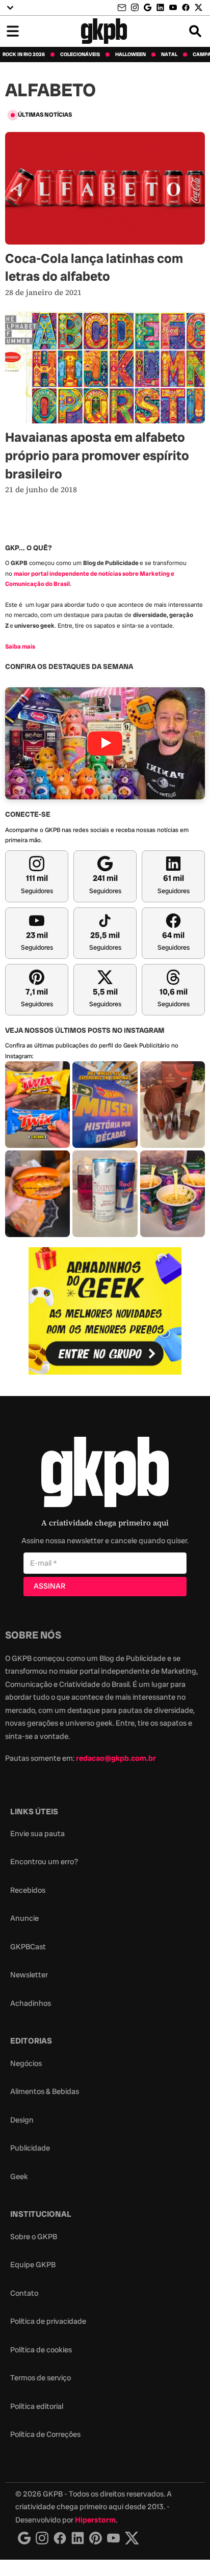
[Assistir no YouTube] (105, 744)
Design (22, 2120)
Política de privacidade (48, 2321)
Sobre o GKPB (34, 2237)
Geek (19, 2177)
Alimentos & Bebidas (45, 2091)
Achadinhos (31, 2003)
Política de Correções (45, 2434)
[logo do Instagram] (24, 2538)
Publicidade (30, 2148)
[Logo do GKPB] (105, 1474)
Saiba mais (20, 647)
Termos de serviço (41, 2378)
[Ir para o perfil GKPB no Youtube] (173, 7)
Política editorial (37, 2406)
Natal (169, 55)
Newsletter (29, 1975)
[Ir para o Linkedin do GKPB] (160, 7)
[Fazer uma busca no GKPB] (195, 31)
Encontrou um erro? (44, 1862)
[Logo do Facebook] (60, 2538)
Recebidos (28, 1890)
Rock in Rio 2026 (24, 55)
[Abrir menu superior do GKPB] (10, 8)
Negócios (26, 2063)
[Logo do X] (132, 2538)
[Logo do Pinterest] (96, 2538)
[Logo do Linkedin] (78, 2538)
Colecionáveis (80, 55)
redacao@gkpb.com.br (116, 1758)
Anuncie (24, 1918)
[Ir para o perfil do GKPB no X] (199, 7)
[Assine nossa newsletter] (123, 8)
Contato (24, 2293)
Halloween (130, 55)
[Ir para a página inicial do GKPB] (104, 31)
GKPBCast (28, 1947)
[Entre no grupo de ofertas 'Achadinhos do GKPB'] (105, 1311)
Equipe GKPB (33, 2265)
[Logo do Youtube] (113, 2538)
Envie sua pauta (37, 1834)
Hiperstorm (95, 2520)
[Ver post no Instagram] (37, 1105)
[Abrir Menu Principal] (13, 31)
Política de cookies (41, 2350)
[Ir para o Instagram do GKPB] (135, 7)
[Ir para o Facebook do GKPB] (186, 7)
